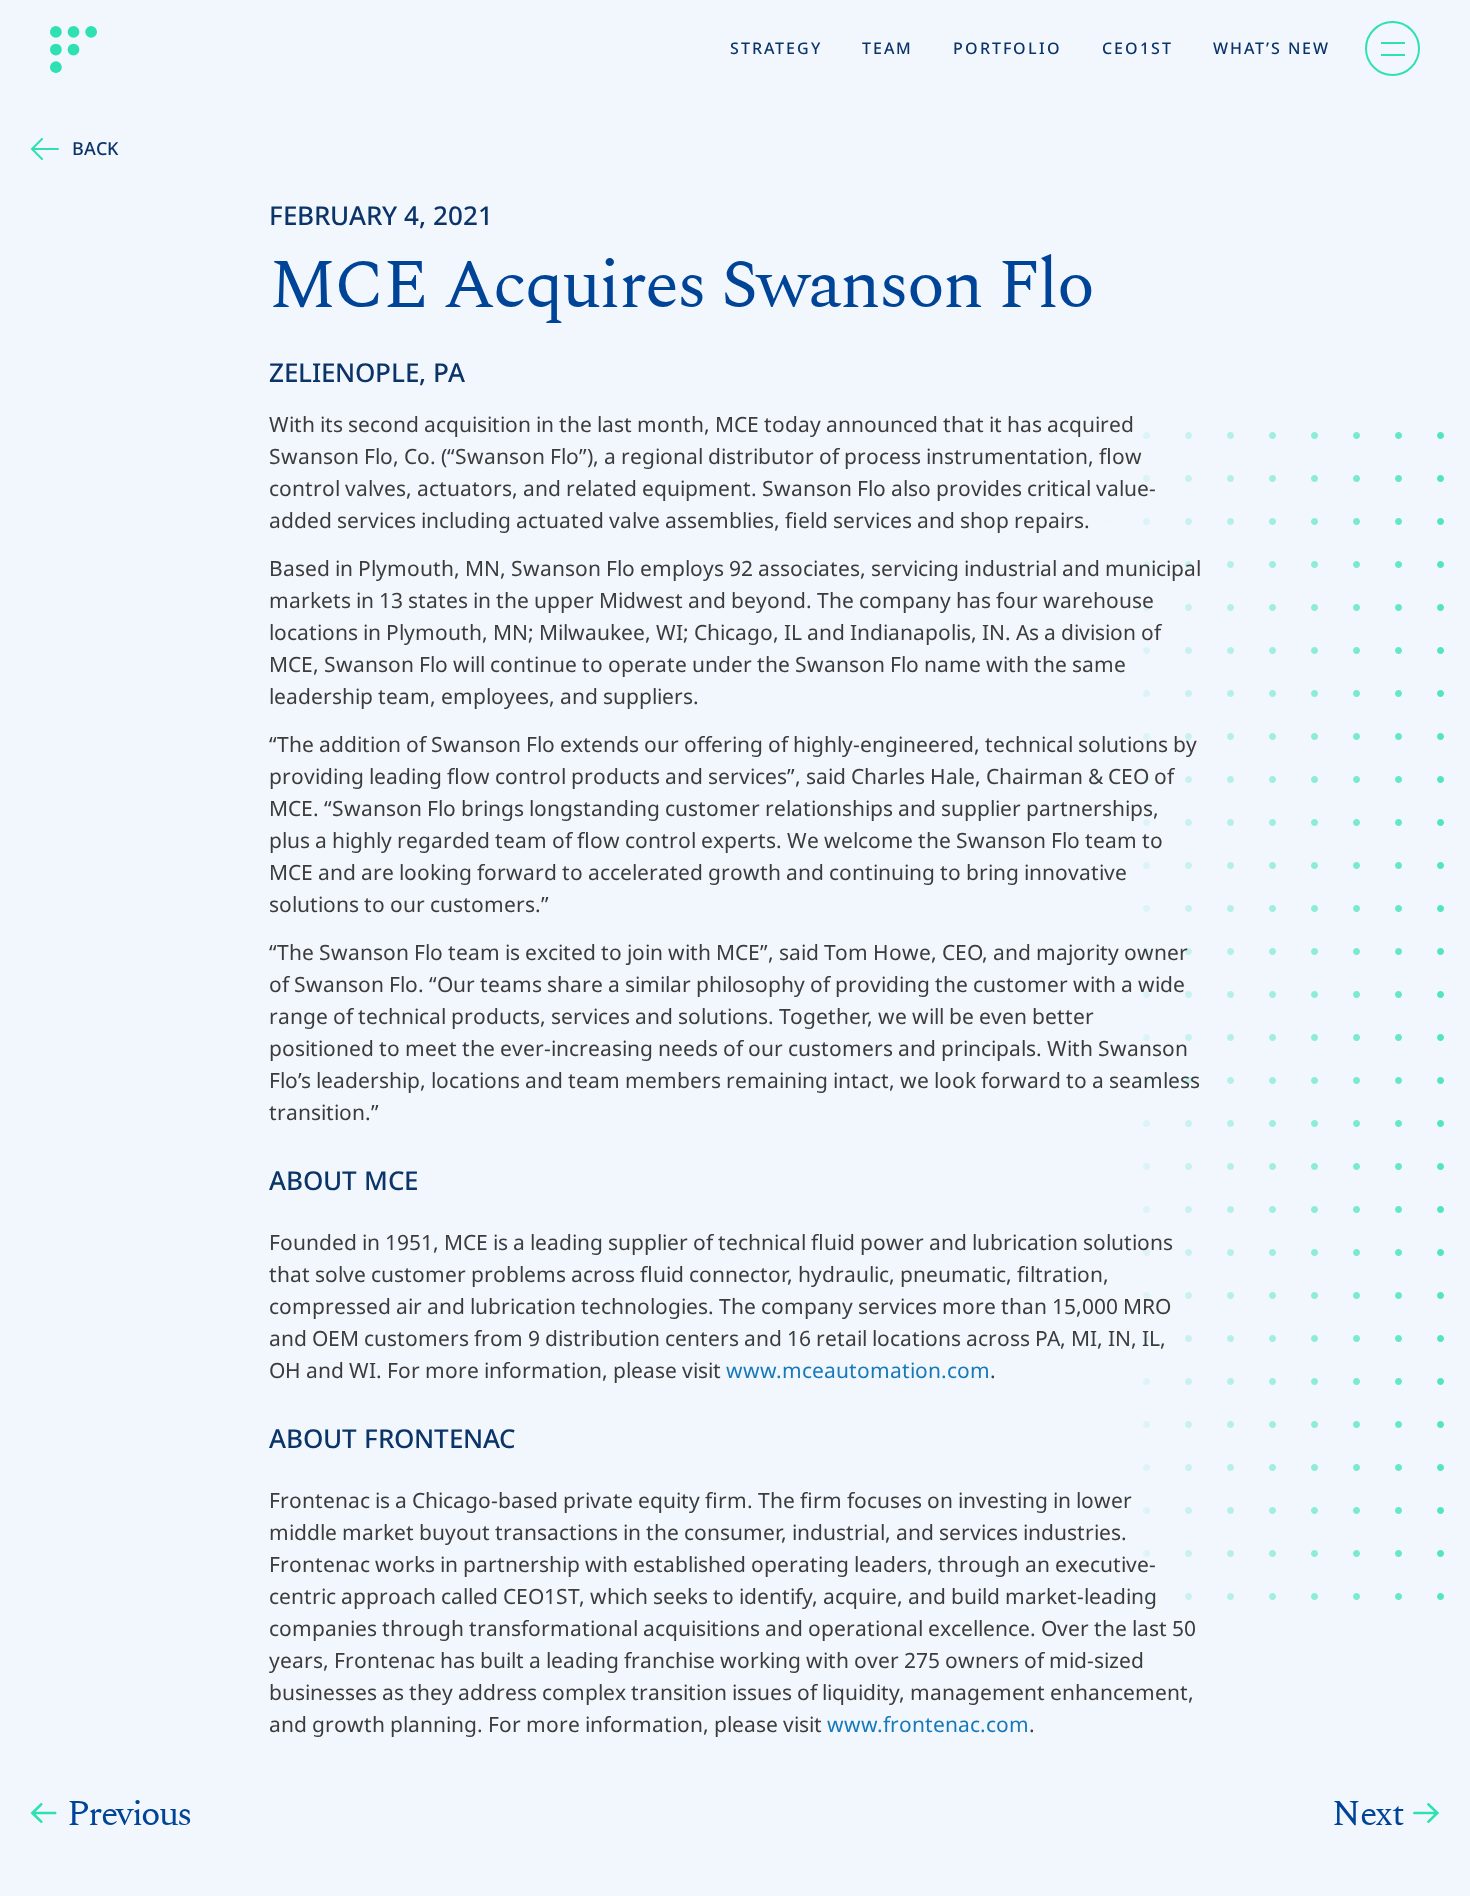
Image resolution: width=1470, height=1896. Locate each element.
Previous (129, 1814)
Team (887, 48)
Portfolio (1007, 48)
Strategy (776, 48)
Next (1367, 1814)
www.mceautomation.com (858, 1370)
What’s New (1271, 48)
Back (95, 148)
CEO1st (1137, 48)
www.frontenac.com (928, 1724)
